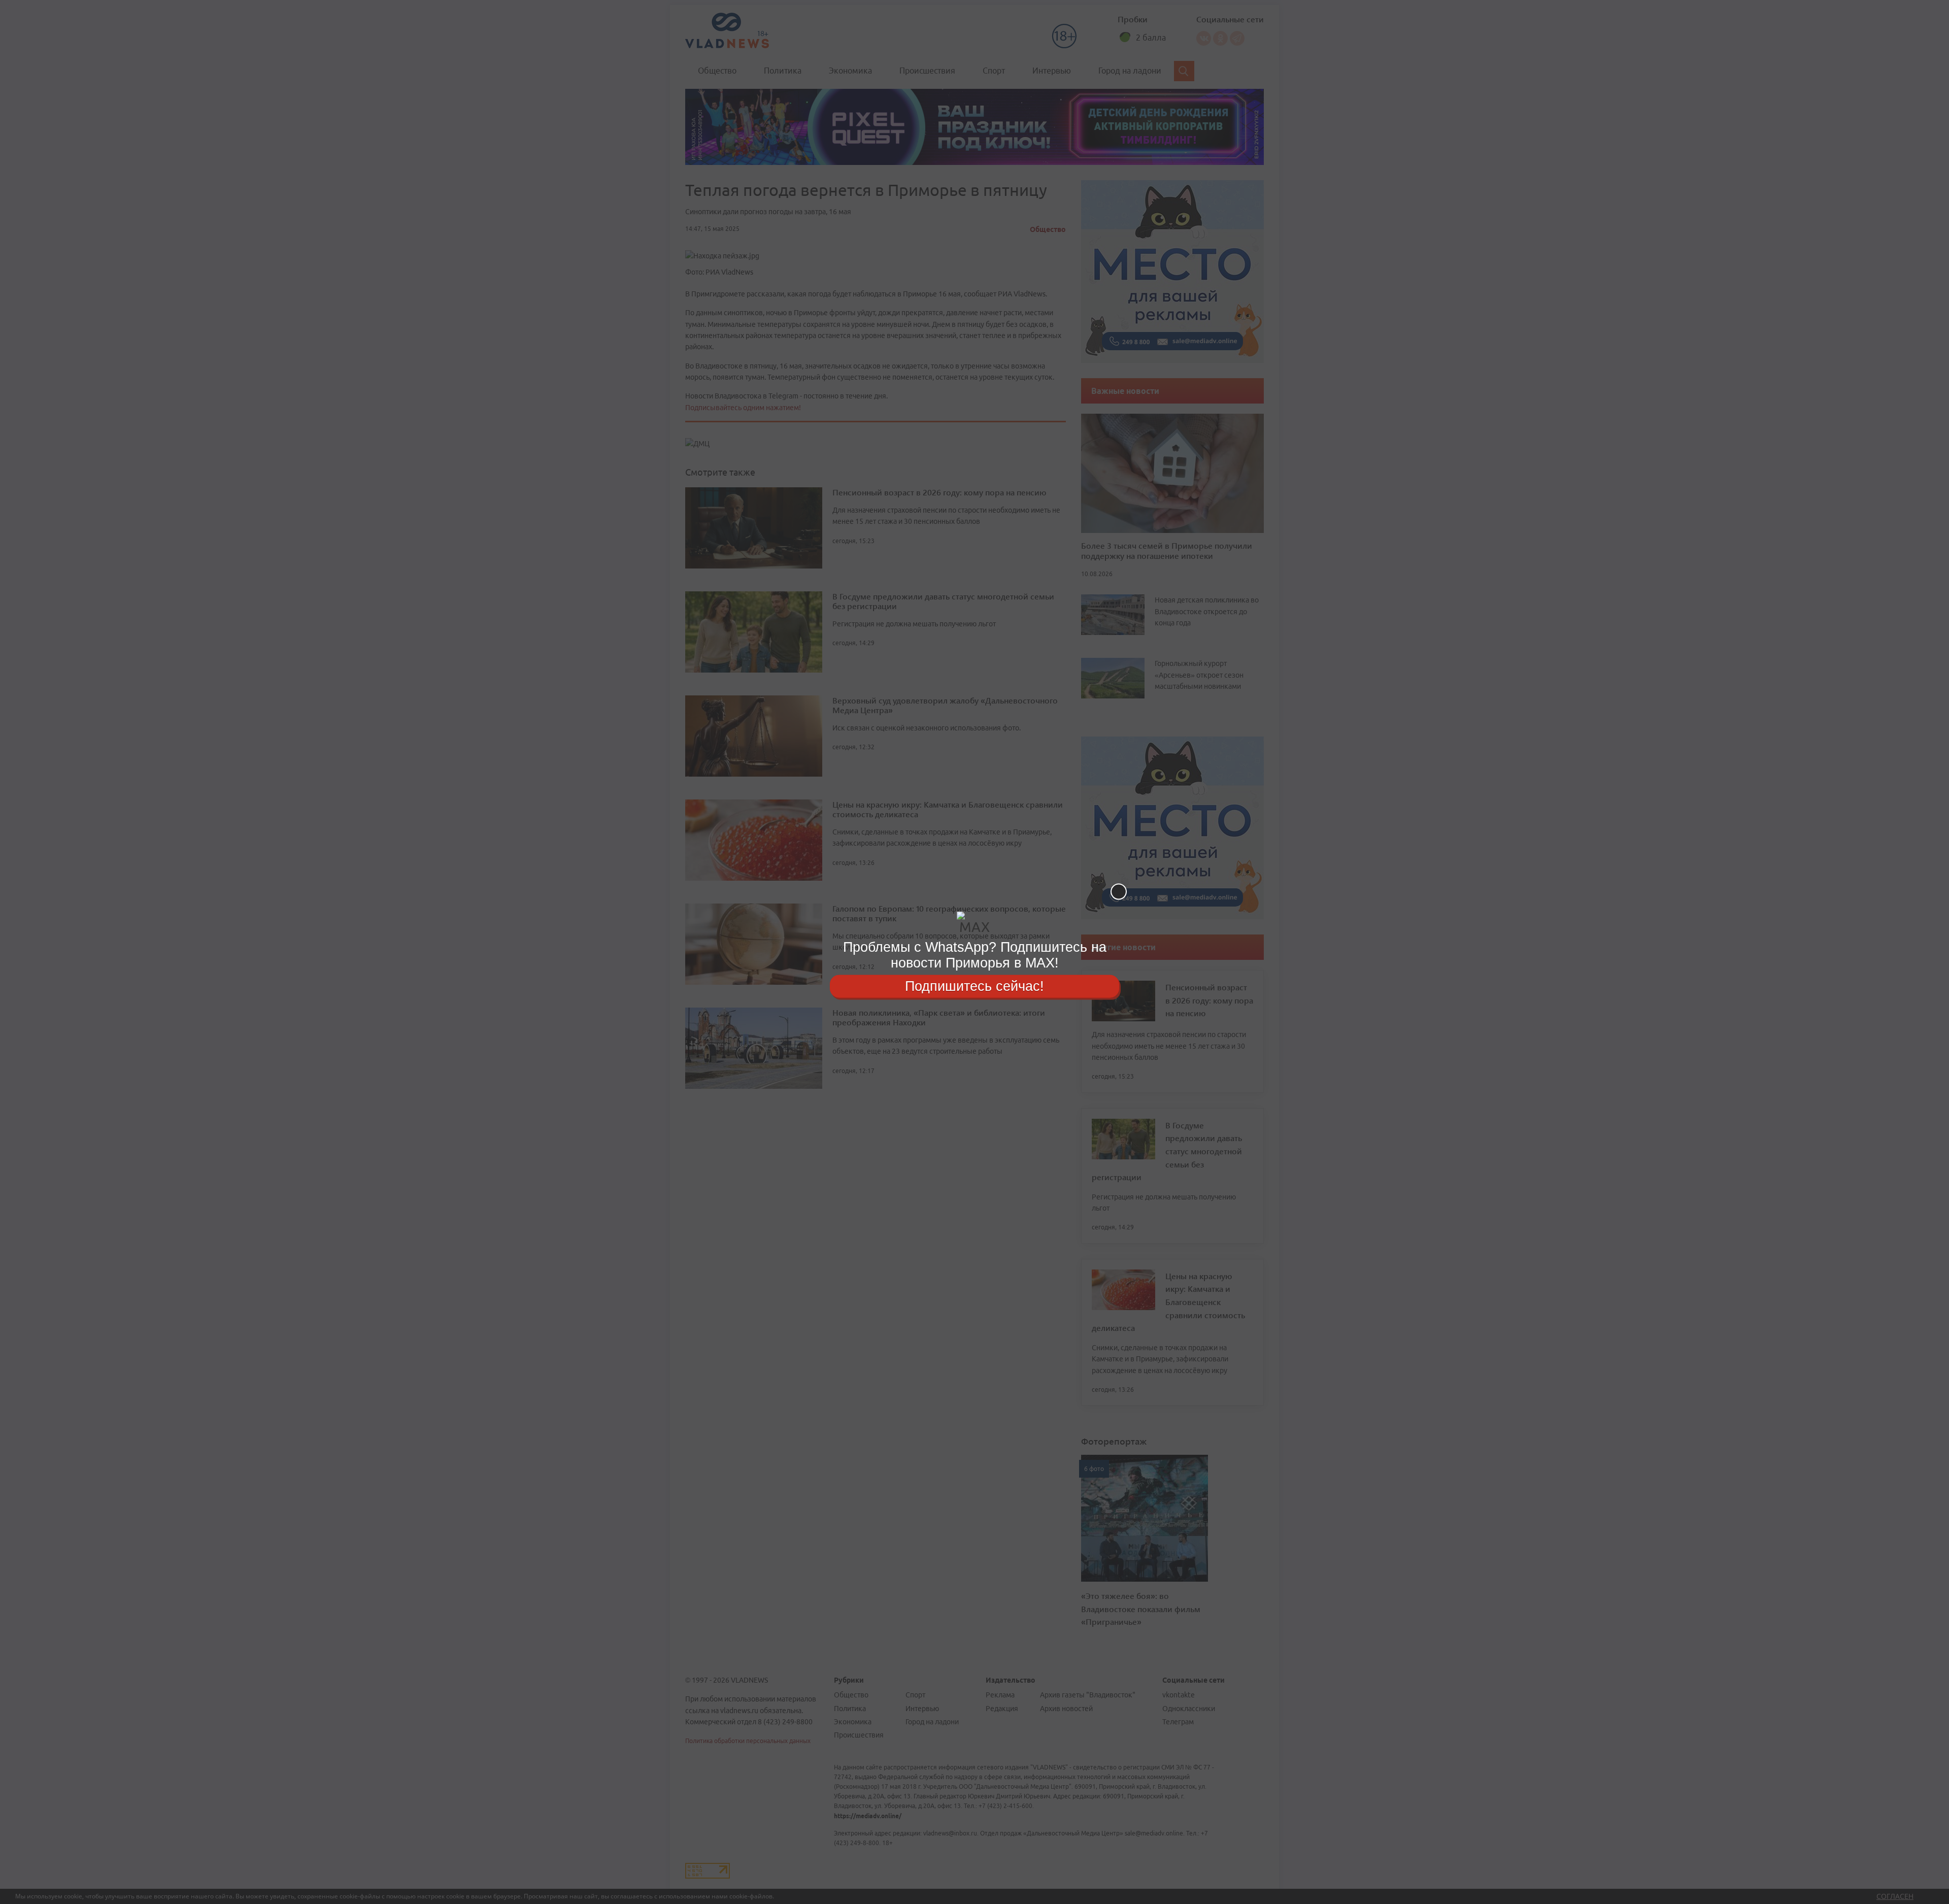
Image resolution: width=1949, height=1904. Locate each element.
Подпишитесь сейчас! (974, 986)
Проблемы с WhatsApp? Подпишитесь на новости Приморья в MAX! (975, 955)
